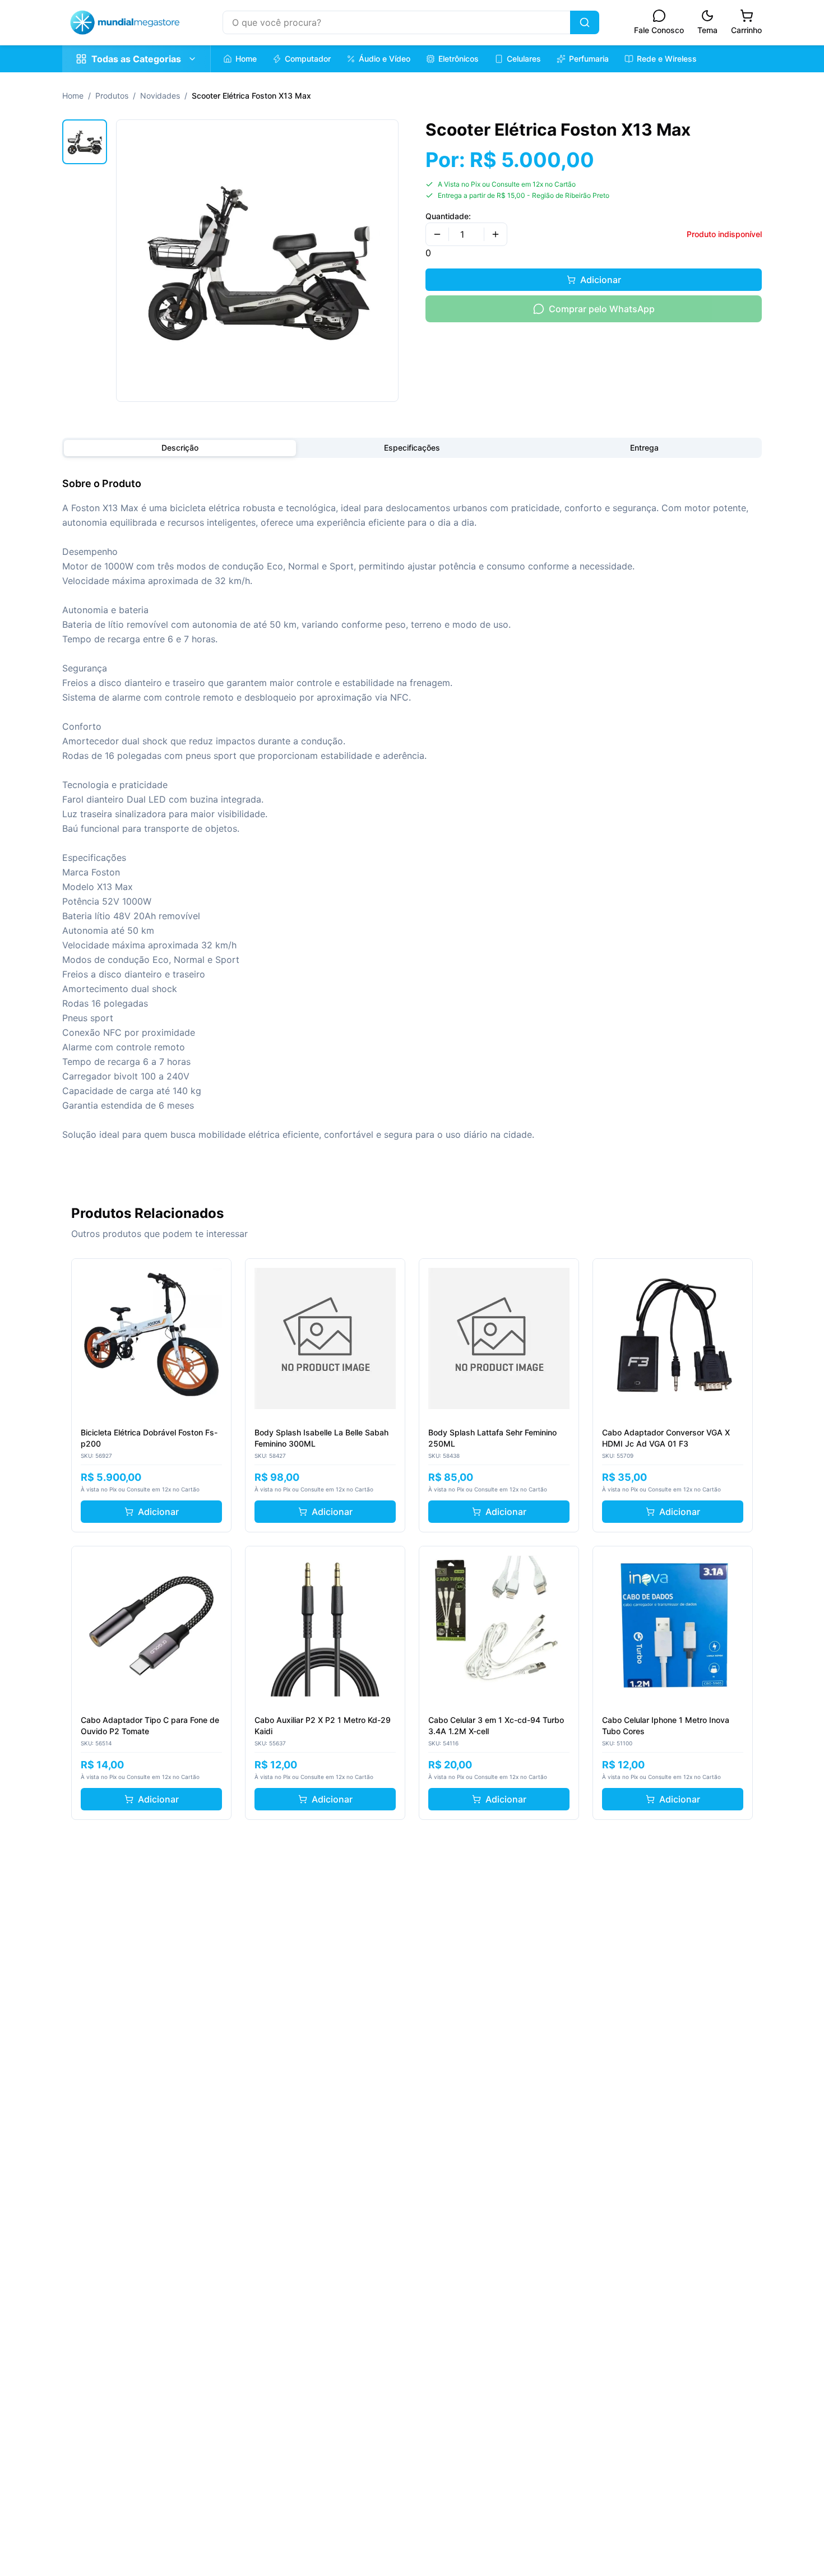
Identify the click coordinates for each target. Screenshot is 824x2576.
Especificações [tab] (412, 448)
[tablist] (412, 448)
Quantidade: (448, 216)
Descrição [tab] (180, 448)
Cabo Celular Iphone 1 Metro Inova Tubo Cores (666, 1725)
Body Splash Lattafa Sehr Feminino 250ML (492, 1438)
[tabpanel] (412, 809)
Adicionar (601, 280)
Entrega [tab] (644, 448)
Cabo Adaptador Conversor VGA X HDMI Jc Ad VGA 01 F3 (666, 1438)
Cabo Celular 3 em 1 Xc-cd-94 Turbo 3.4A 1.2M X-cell (496, 1725)
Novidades (160, 96)
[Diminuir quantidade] (437, 234)
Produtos (112, 96)
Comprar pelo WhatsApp (602, 309)
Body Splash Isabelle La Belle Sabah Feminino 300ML (321, 1438)
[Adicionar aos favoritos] (216, 1273)
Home (73, 96)
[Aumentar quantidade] (496, 234)
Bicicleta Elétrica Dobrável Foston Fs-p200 (149, 1438)
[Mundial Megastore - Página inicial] (125, 22)
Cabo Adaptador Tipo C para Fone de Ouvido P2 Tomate (150, 1725)
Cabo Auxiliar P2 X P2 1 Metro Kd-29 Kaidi (323, 1725)
